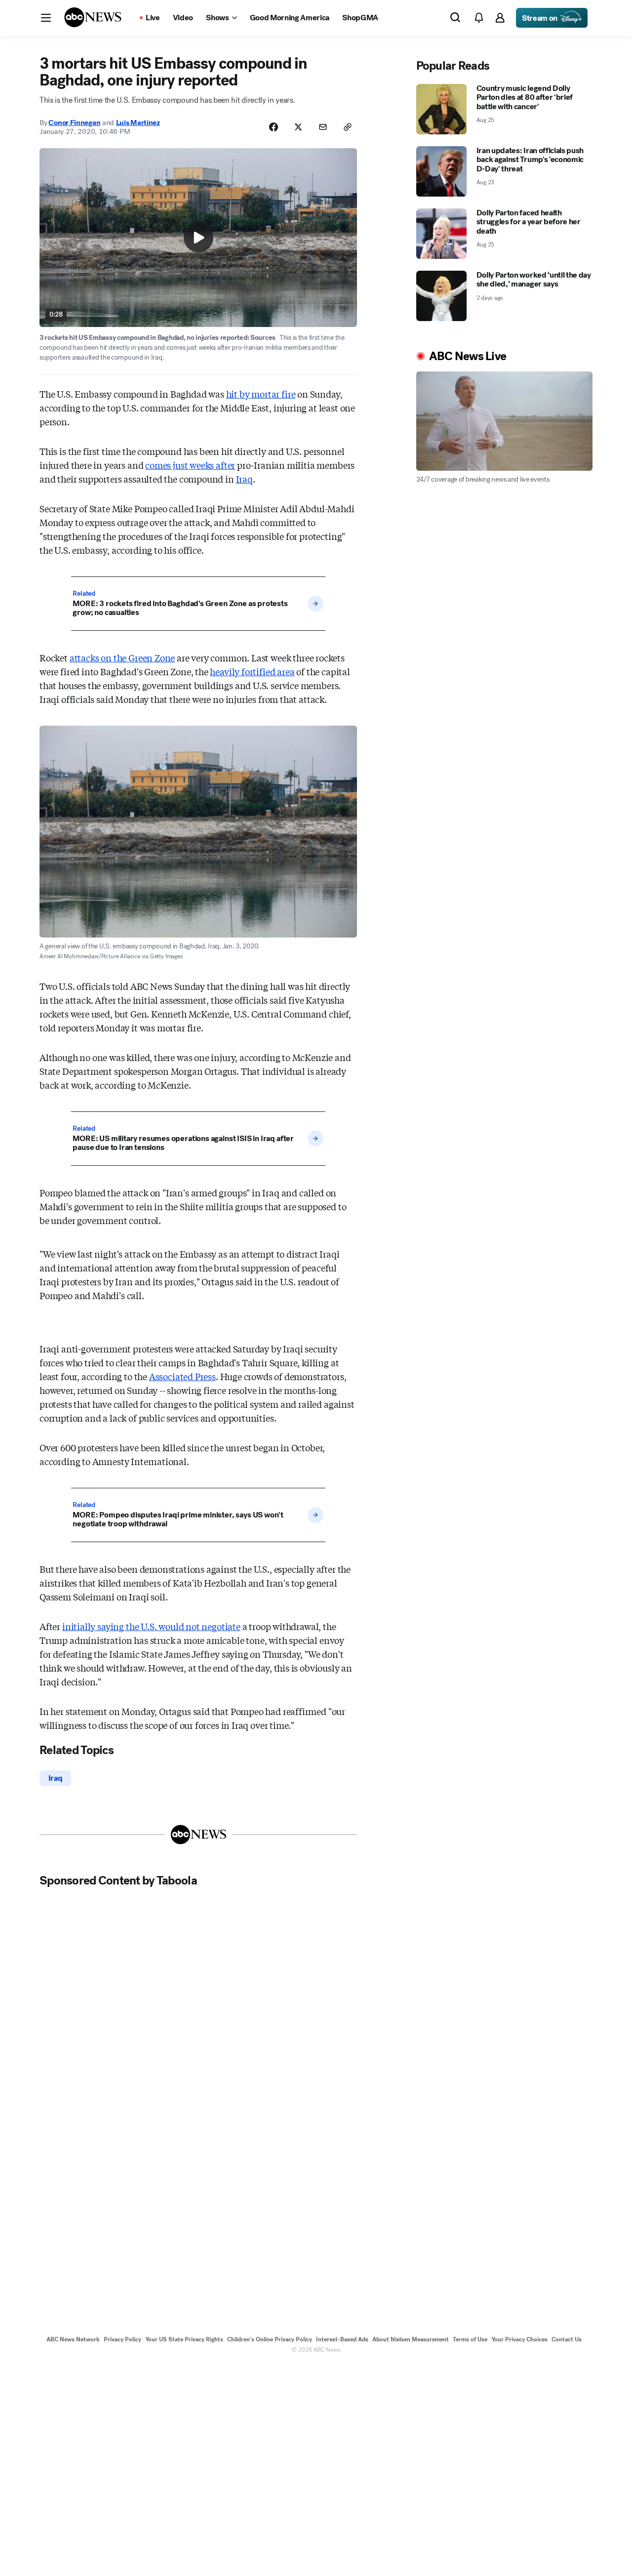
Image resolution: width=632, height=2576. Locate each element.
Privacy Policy (122, 2339)
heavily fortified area (252, 671)
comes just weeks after (190, 465)
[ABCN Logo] (93, 17)
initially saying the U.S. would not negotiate (151, 1626)
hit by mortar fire (261, 394)
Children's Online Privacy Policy (270, 2339)
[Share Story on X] (298, 127)
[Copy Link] (348, 127)
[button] (46, 18)
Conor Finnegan (74, 123)
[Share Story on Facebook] (274, 127)
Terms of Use (470, 2339)
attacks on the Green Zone (122, 657)
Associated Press (182, 1376)
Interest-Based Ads (342, 2339)
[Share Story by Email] (323, 127)
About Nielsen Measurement (411, 2339)
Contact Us (567, 2339)
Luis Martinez (138, 123)
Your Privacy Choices (519, 2339)
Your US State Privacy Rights (184, 2339)
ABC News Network (73, 2339)
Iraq (244, 479)
